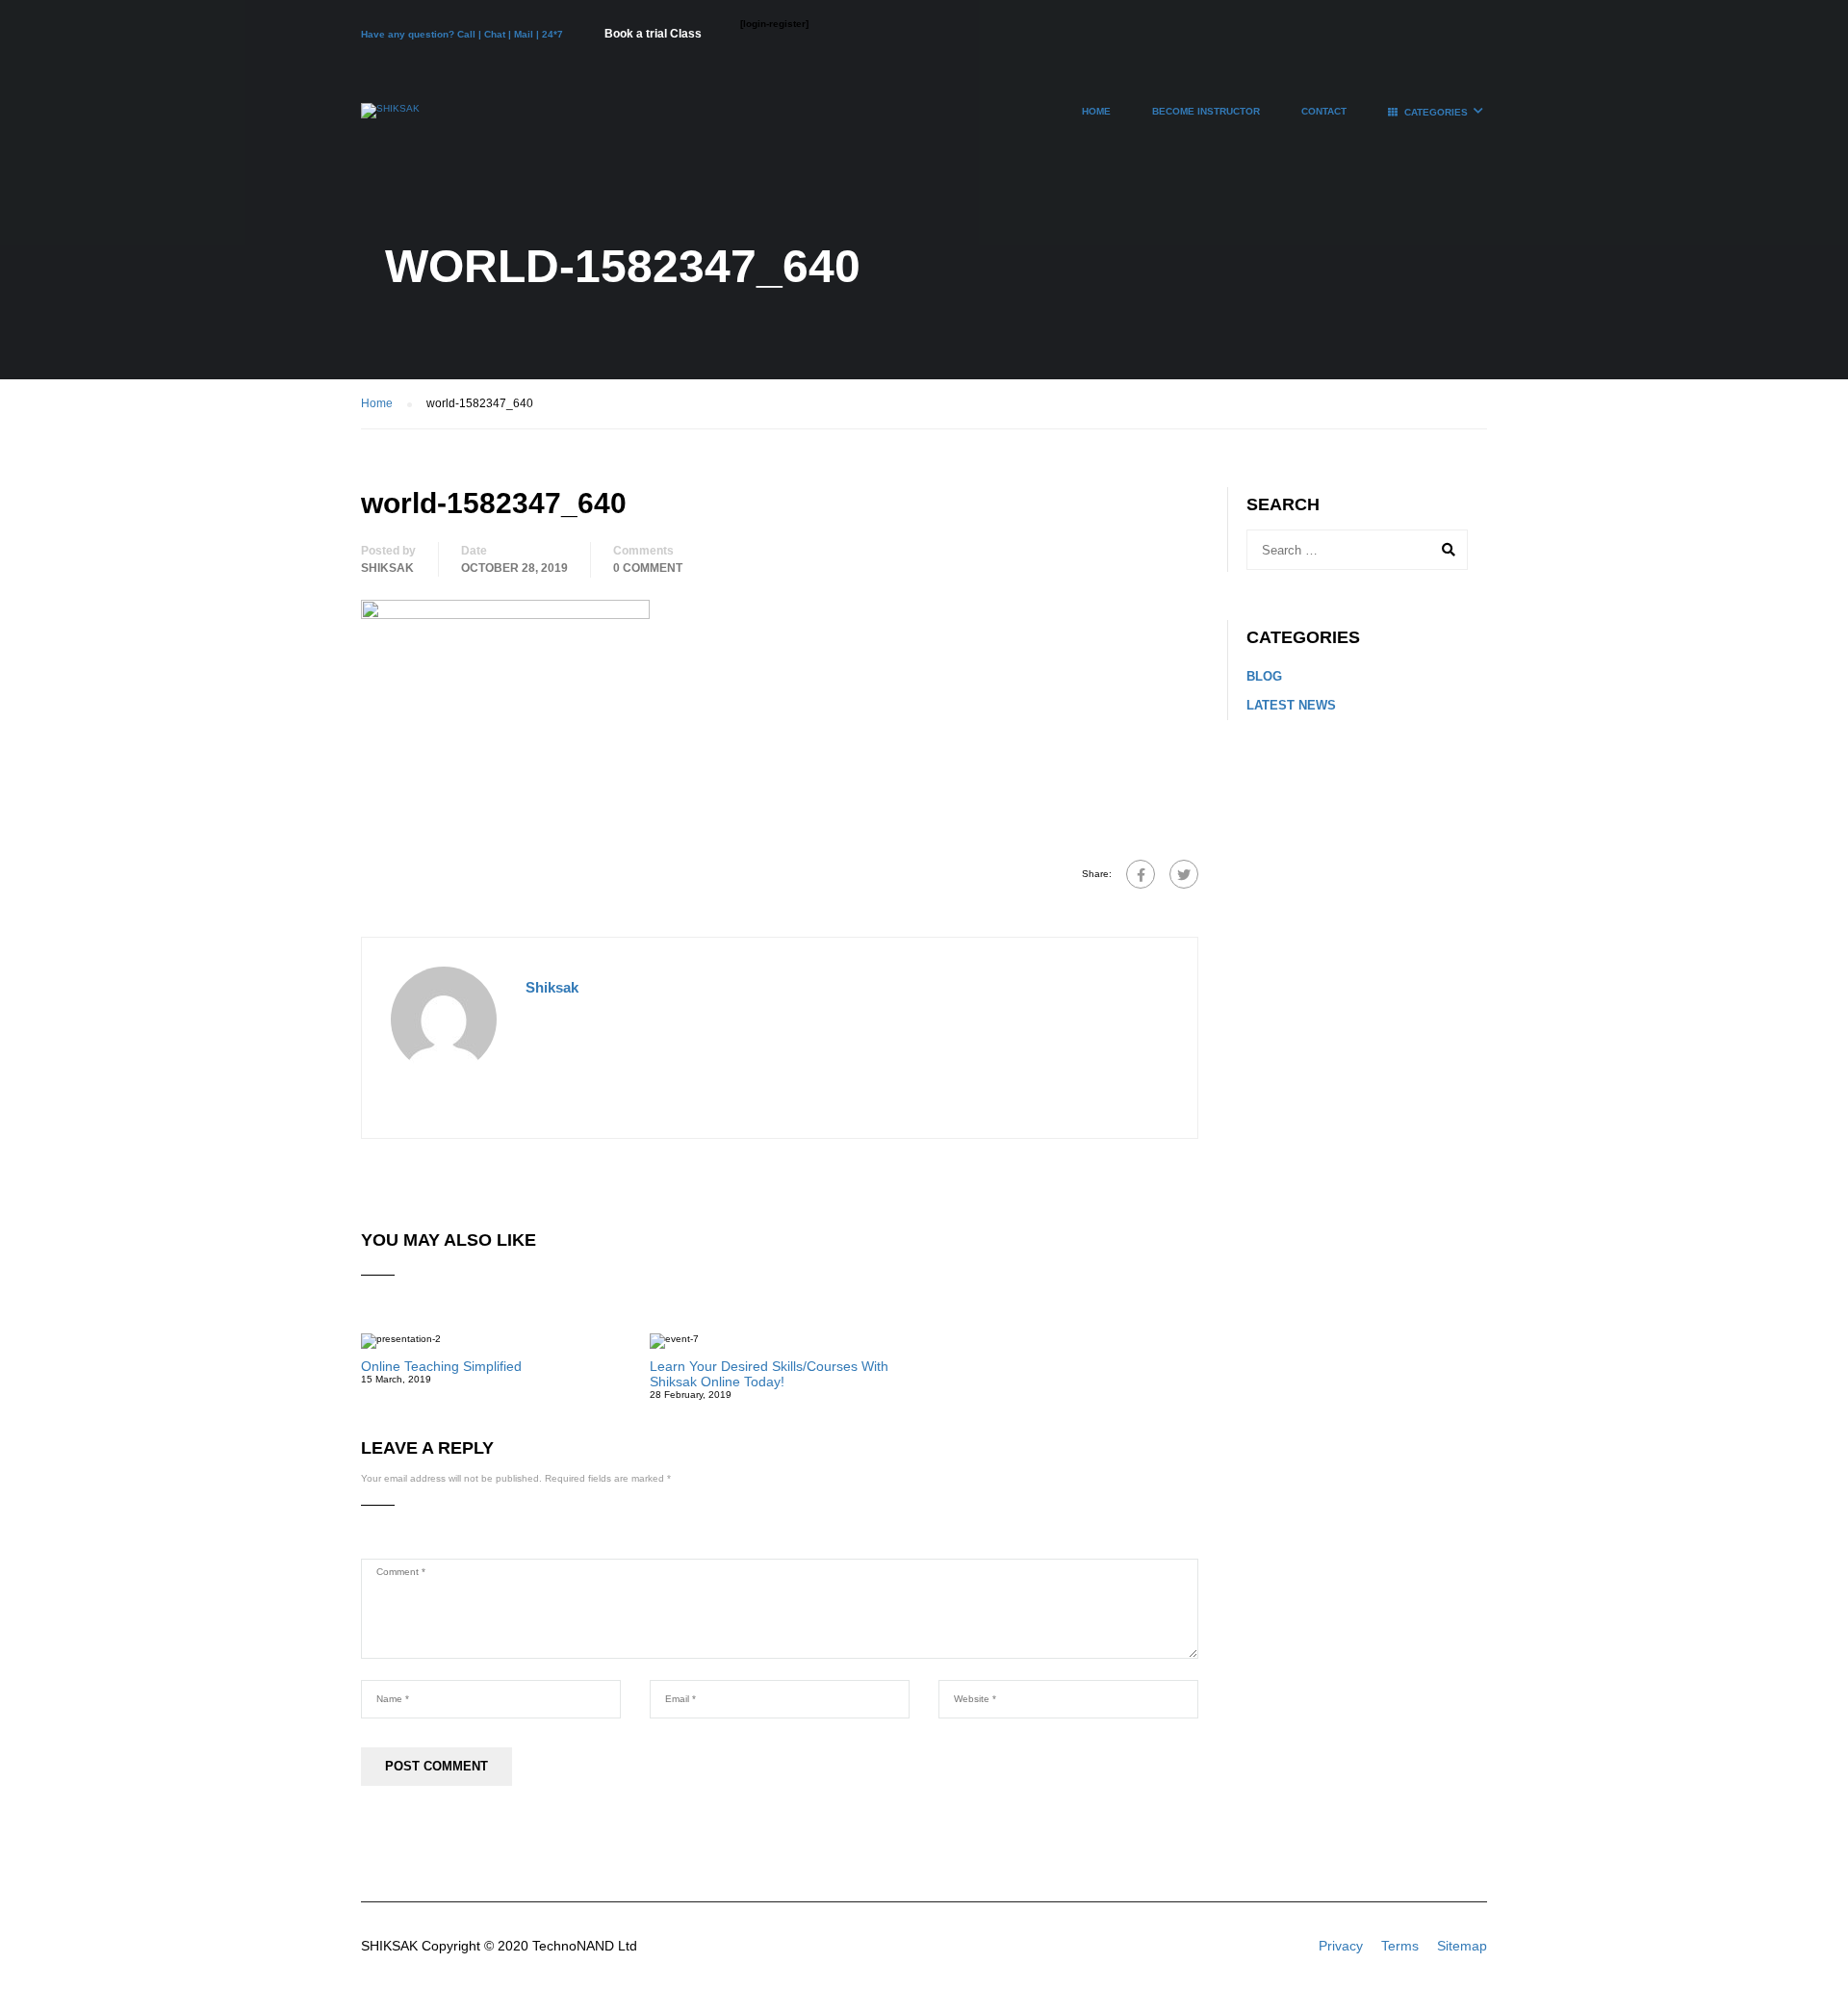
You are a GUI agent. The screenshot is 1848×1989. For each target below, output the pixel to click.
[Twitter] (1184, 874)
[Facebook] (1141, 874)
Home (1096, 111)
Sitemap (1462, 1946)
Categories (1436, 112)
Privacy (1341, 1946)
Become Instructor (1206, 111)
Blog (1264, 676)
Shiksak (387, 568)
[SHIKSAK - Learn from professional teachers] (390, 120)
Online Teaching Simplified (441, 1366)
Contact (1324, 111)
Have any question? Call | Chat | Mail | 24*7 (463, 34)
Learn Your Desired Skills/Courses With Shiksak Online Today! (769, 1374)
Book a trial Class (653, 34)
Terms (1400, 1946)
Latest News (1291, 705)
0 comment (648, 568)
